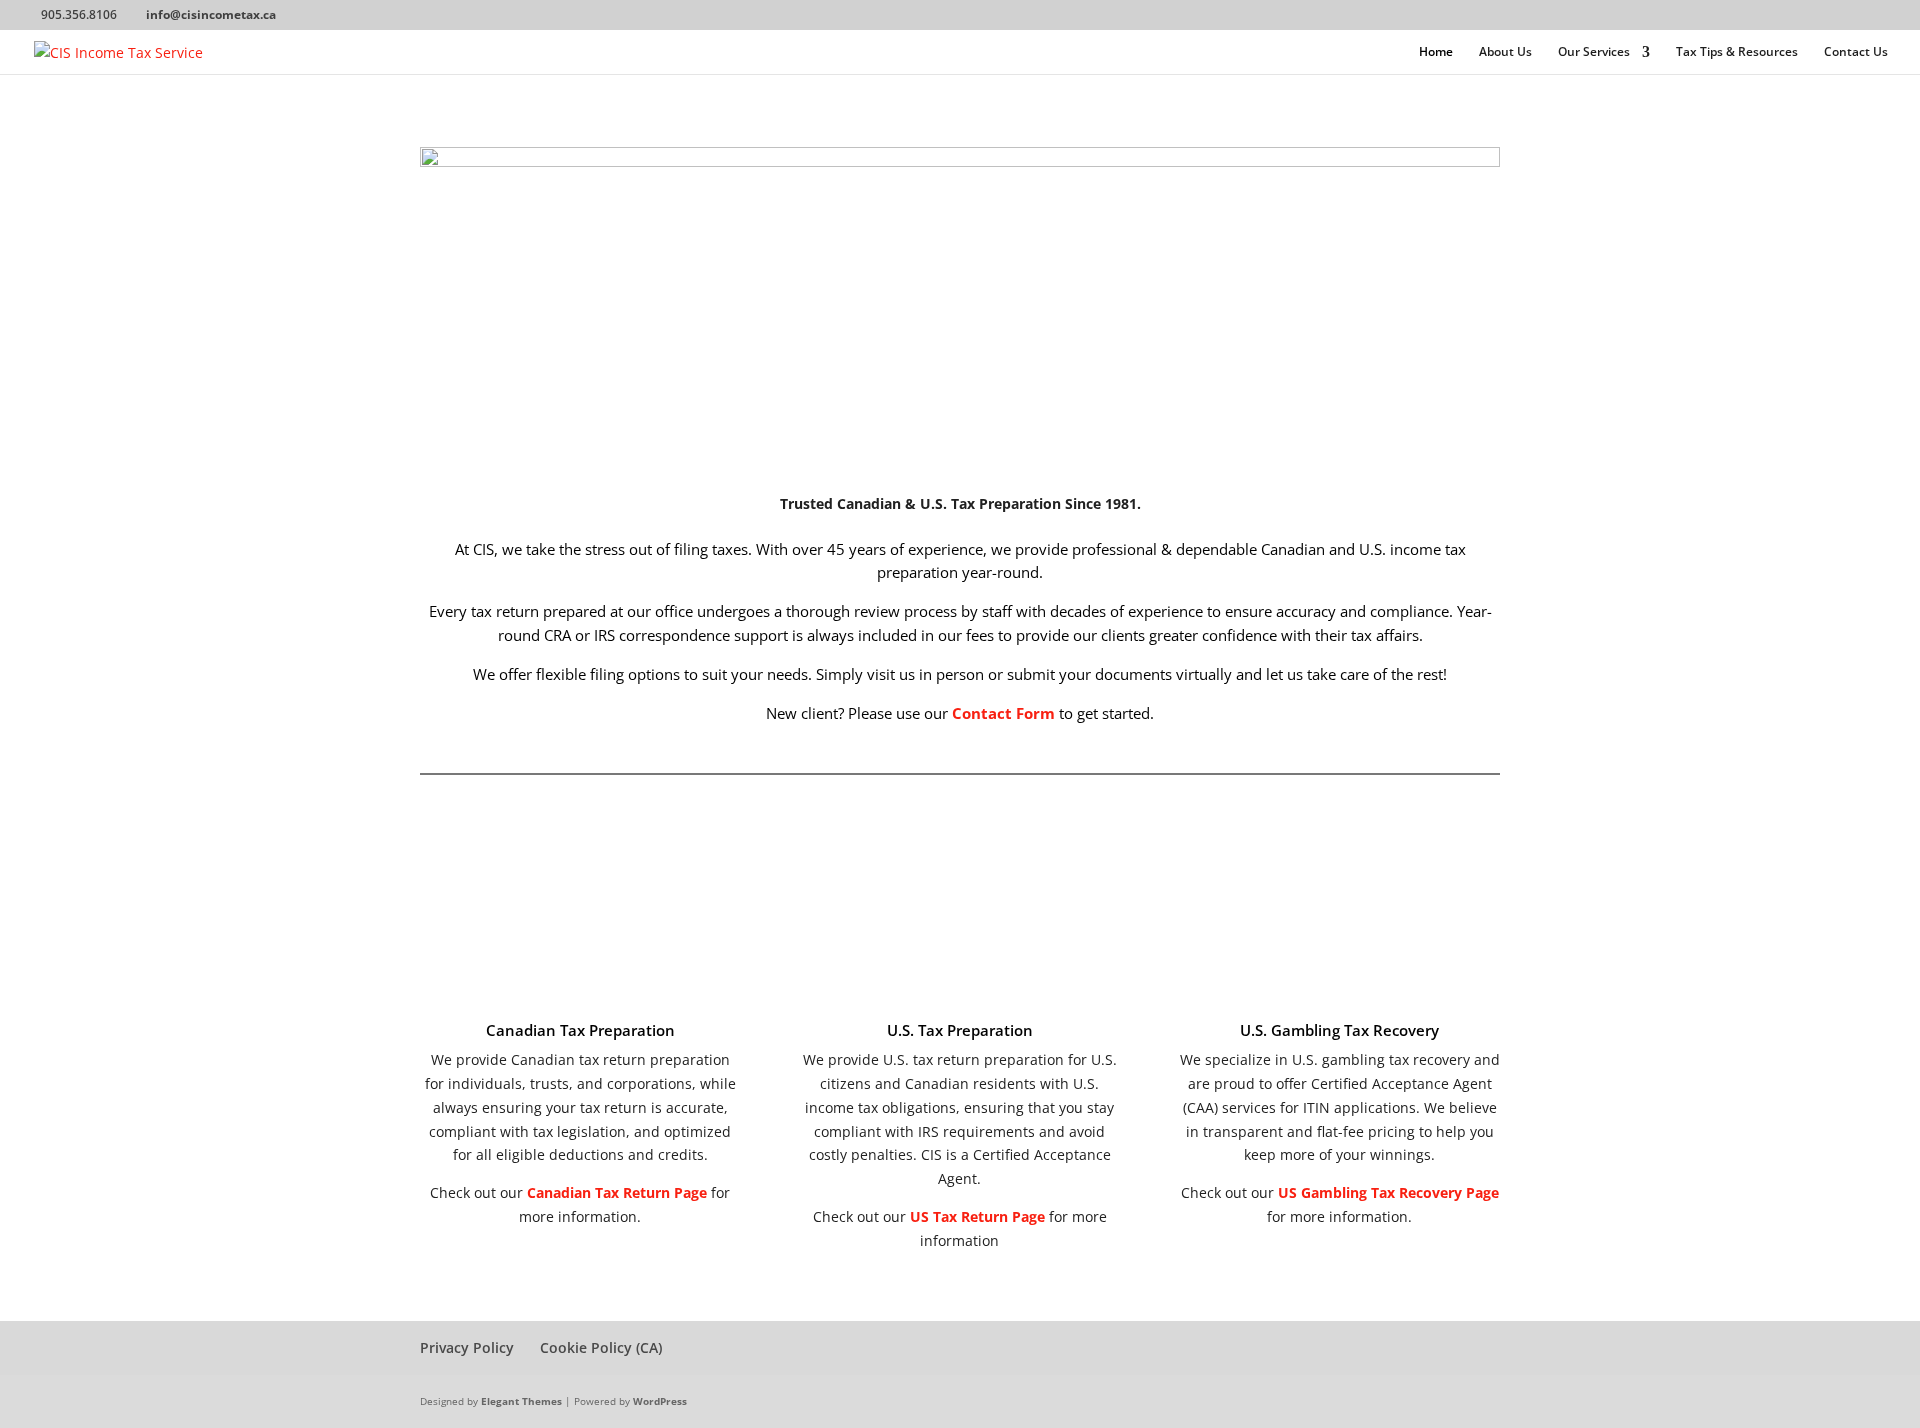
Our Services (1594, 52)
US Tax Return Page (977, 1216)
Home (1436, 52)
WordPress (660, 1401)
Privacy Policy (467, 1347)
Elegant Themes (521, 1401)
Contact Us (1856, 52)
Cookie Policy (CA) (601, 1347)
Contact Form (1003, 713)
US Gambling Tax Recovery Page (1388, 1192)
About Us (1505, 52)
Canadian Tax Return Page (617, 1192)
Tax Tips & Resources (1737, 52)
